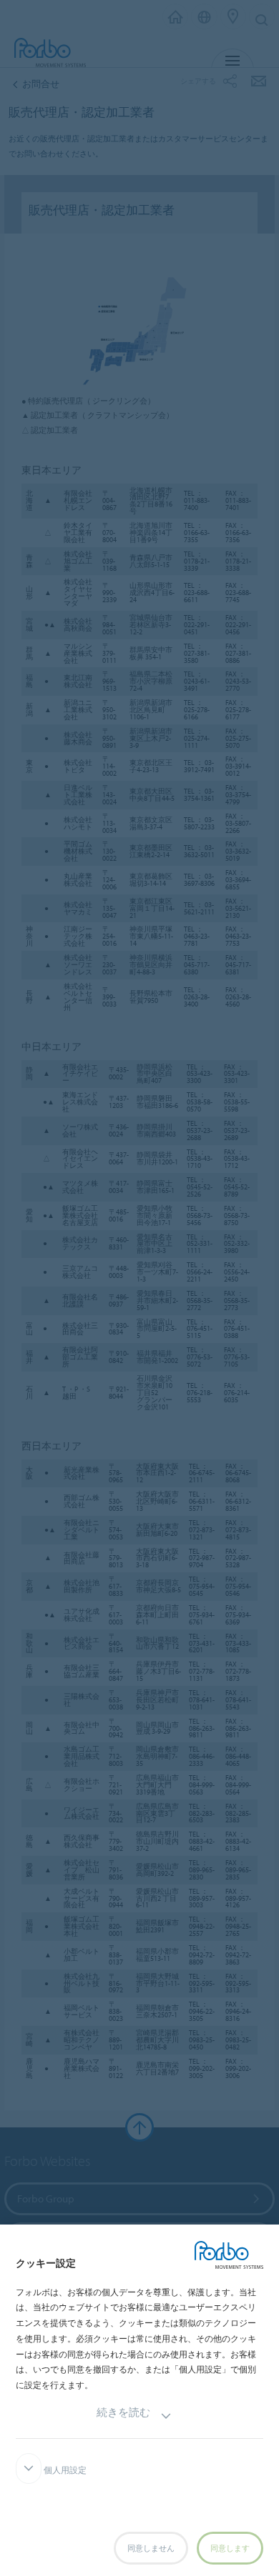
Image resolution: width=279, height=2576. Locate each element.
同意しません (151, 2548)
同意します (230, 2548)
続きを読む (123, 2412)
